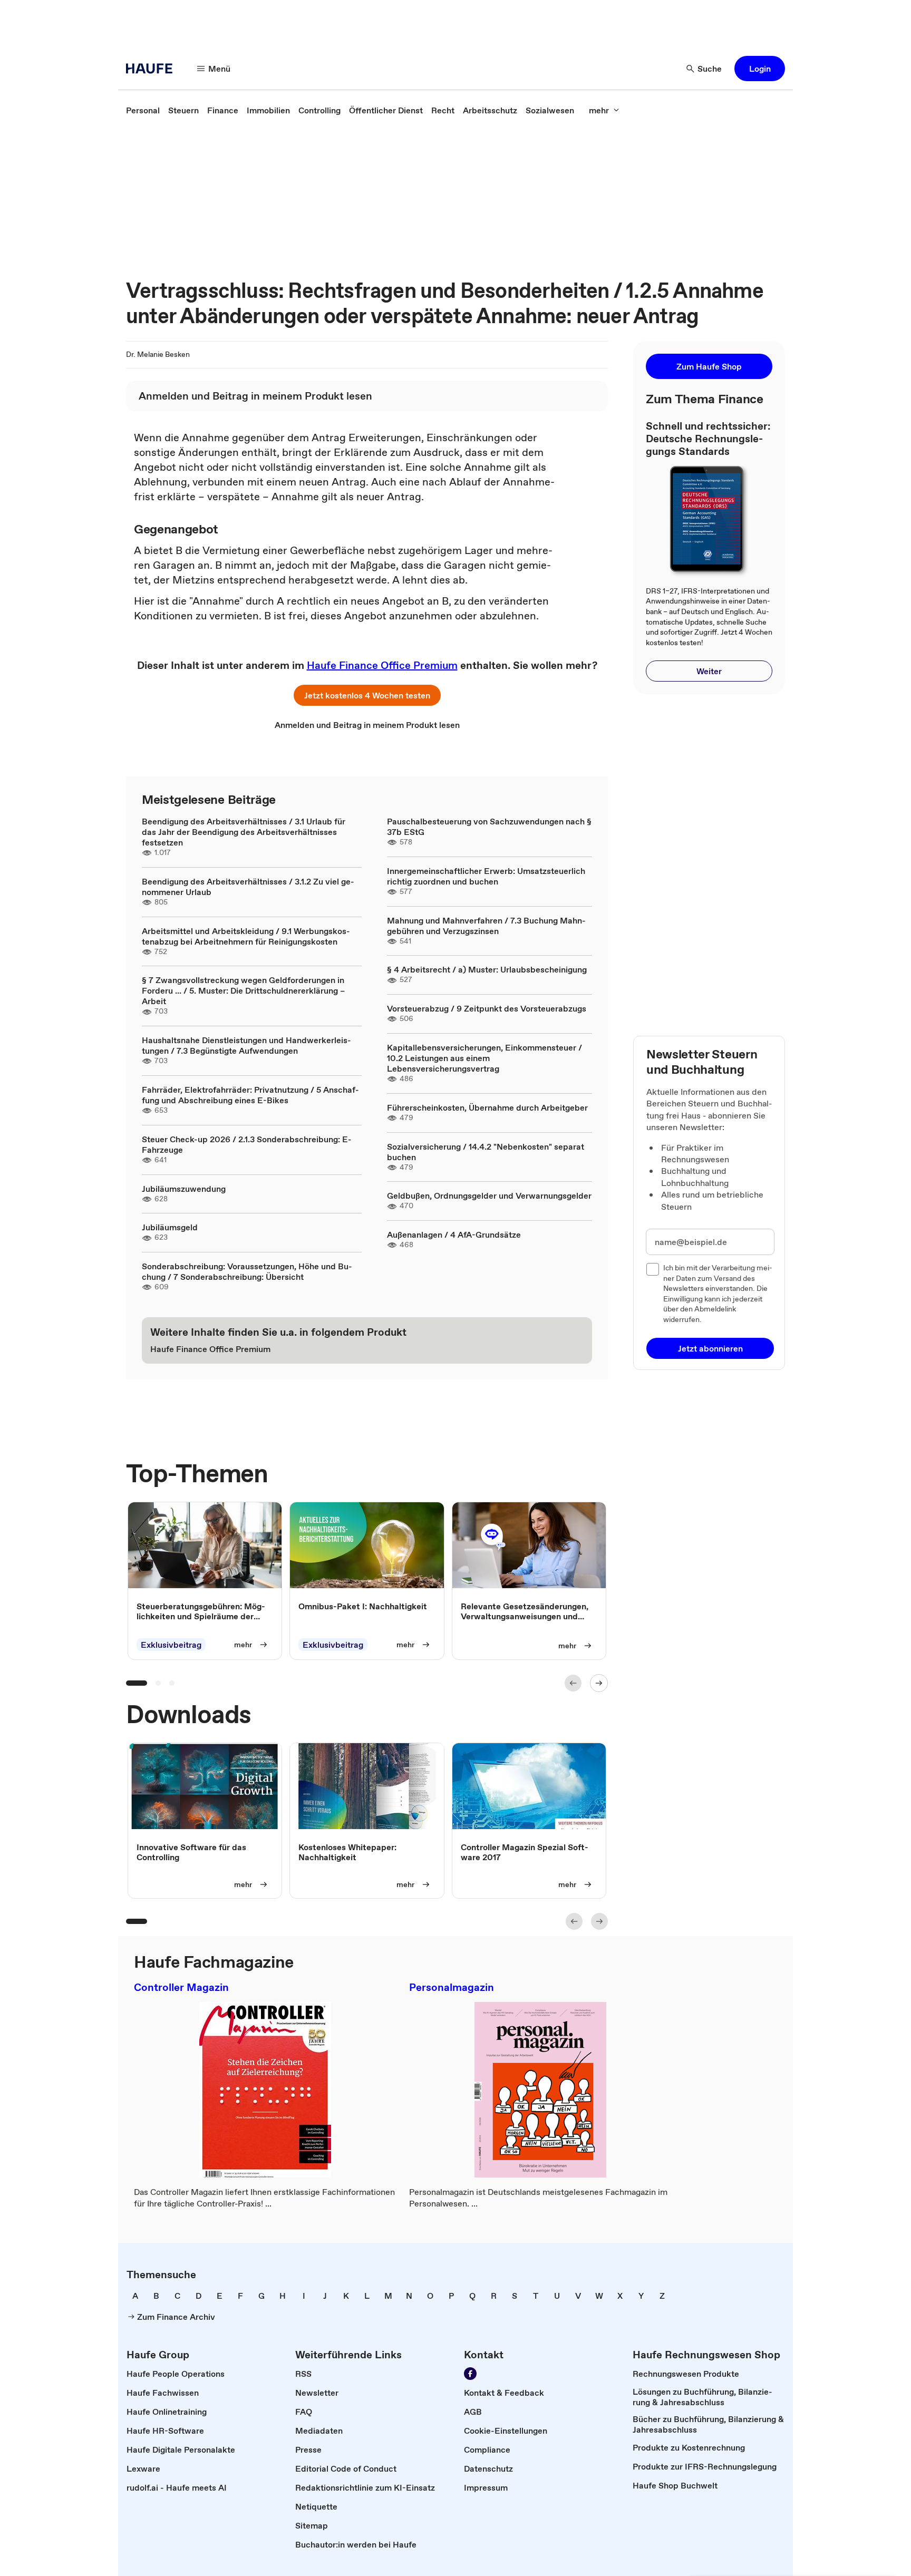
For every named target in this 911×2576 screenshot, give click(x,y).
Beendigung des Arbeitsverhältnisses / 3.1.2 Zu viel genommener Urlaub (248, 887)
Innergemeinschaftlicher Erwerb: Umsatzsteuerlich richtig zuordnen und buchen (486, 876)
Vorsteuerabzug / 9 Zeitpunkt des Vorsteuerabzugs (487, 1008)
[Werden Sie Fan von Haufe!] (470, 2374)
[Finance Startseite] (152, 69)
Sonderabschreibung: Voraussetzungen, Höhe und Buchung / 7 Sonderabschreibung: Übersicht (247, 1271)
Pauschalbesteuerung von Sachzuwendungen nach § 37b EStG (489, 827)
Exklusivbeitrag (171, 1645)
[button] (760, 69)
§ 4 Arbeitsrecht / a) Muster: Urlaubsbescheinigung (487, 969)
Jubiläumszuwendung (184, 1189)
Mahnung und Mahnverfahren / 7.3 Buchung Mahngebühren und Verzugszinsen (486, 926)
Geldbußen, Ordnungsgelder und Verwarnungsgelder (489, 1195)
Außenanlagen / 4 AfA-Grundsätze (454, 1234)
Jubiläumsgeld (170, 1227)
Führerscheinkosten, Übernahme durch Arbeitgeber (487, 1107)
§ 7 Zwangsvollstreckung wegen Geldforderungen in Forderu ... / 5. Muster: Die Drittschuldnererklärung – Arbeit (243, 990)
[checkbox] (653, 1269)
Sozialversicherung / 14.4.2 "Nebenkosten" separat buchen (486, 1152)
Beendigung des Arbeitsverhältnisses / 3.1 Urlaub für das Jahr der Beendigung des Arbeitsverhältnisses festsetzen (244, 832)
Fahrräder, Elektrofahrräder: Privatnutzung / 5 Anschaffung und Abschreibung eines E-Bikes (250, 1095)
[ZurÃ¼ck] (573, 1683)
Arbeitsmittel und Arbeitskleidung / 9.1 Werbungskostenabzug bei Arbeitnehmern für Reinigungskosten (246, 936)
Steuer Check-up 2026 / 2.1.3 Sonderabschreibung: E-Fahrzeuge (247, 1144)
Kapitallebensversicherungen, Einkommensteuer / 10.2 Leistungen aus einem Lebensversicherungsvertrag (484, 1058)
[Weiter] (599, 1683)
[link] (143, 110)
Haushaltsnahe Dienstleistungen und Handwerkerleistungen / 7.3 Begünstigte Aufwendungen (246, 1045)
